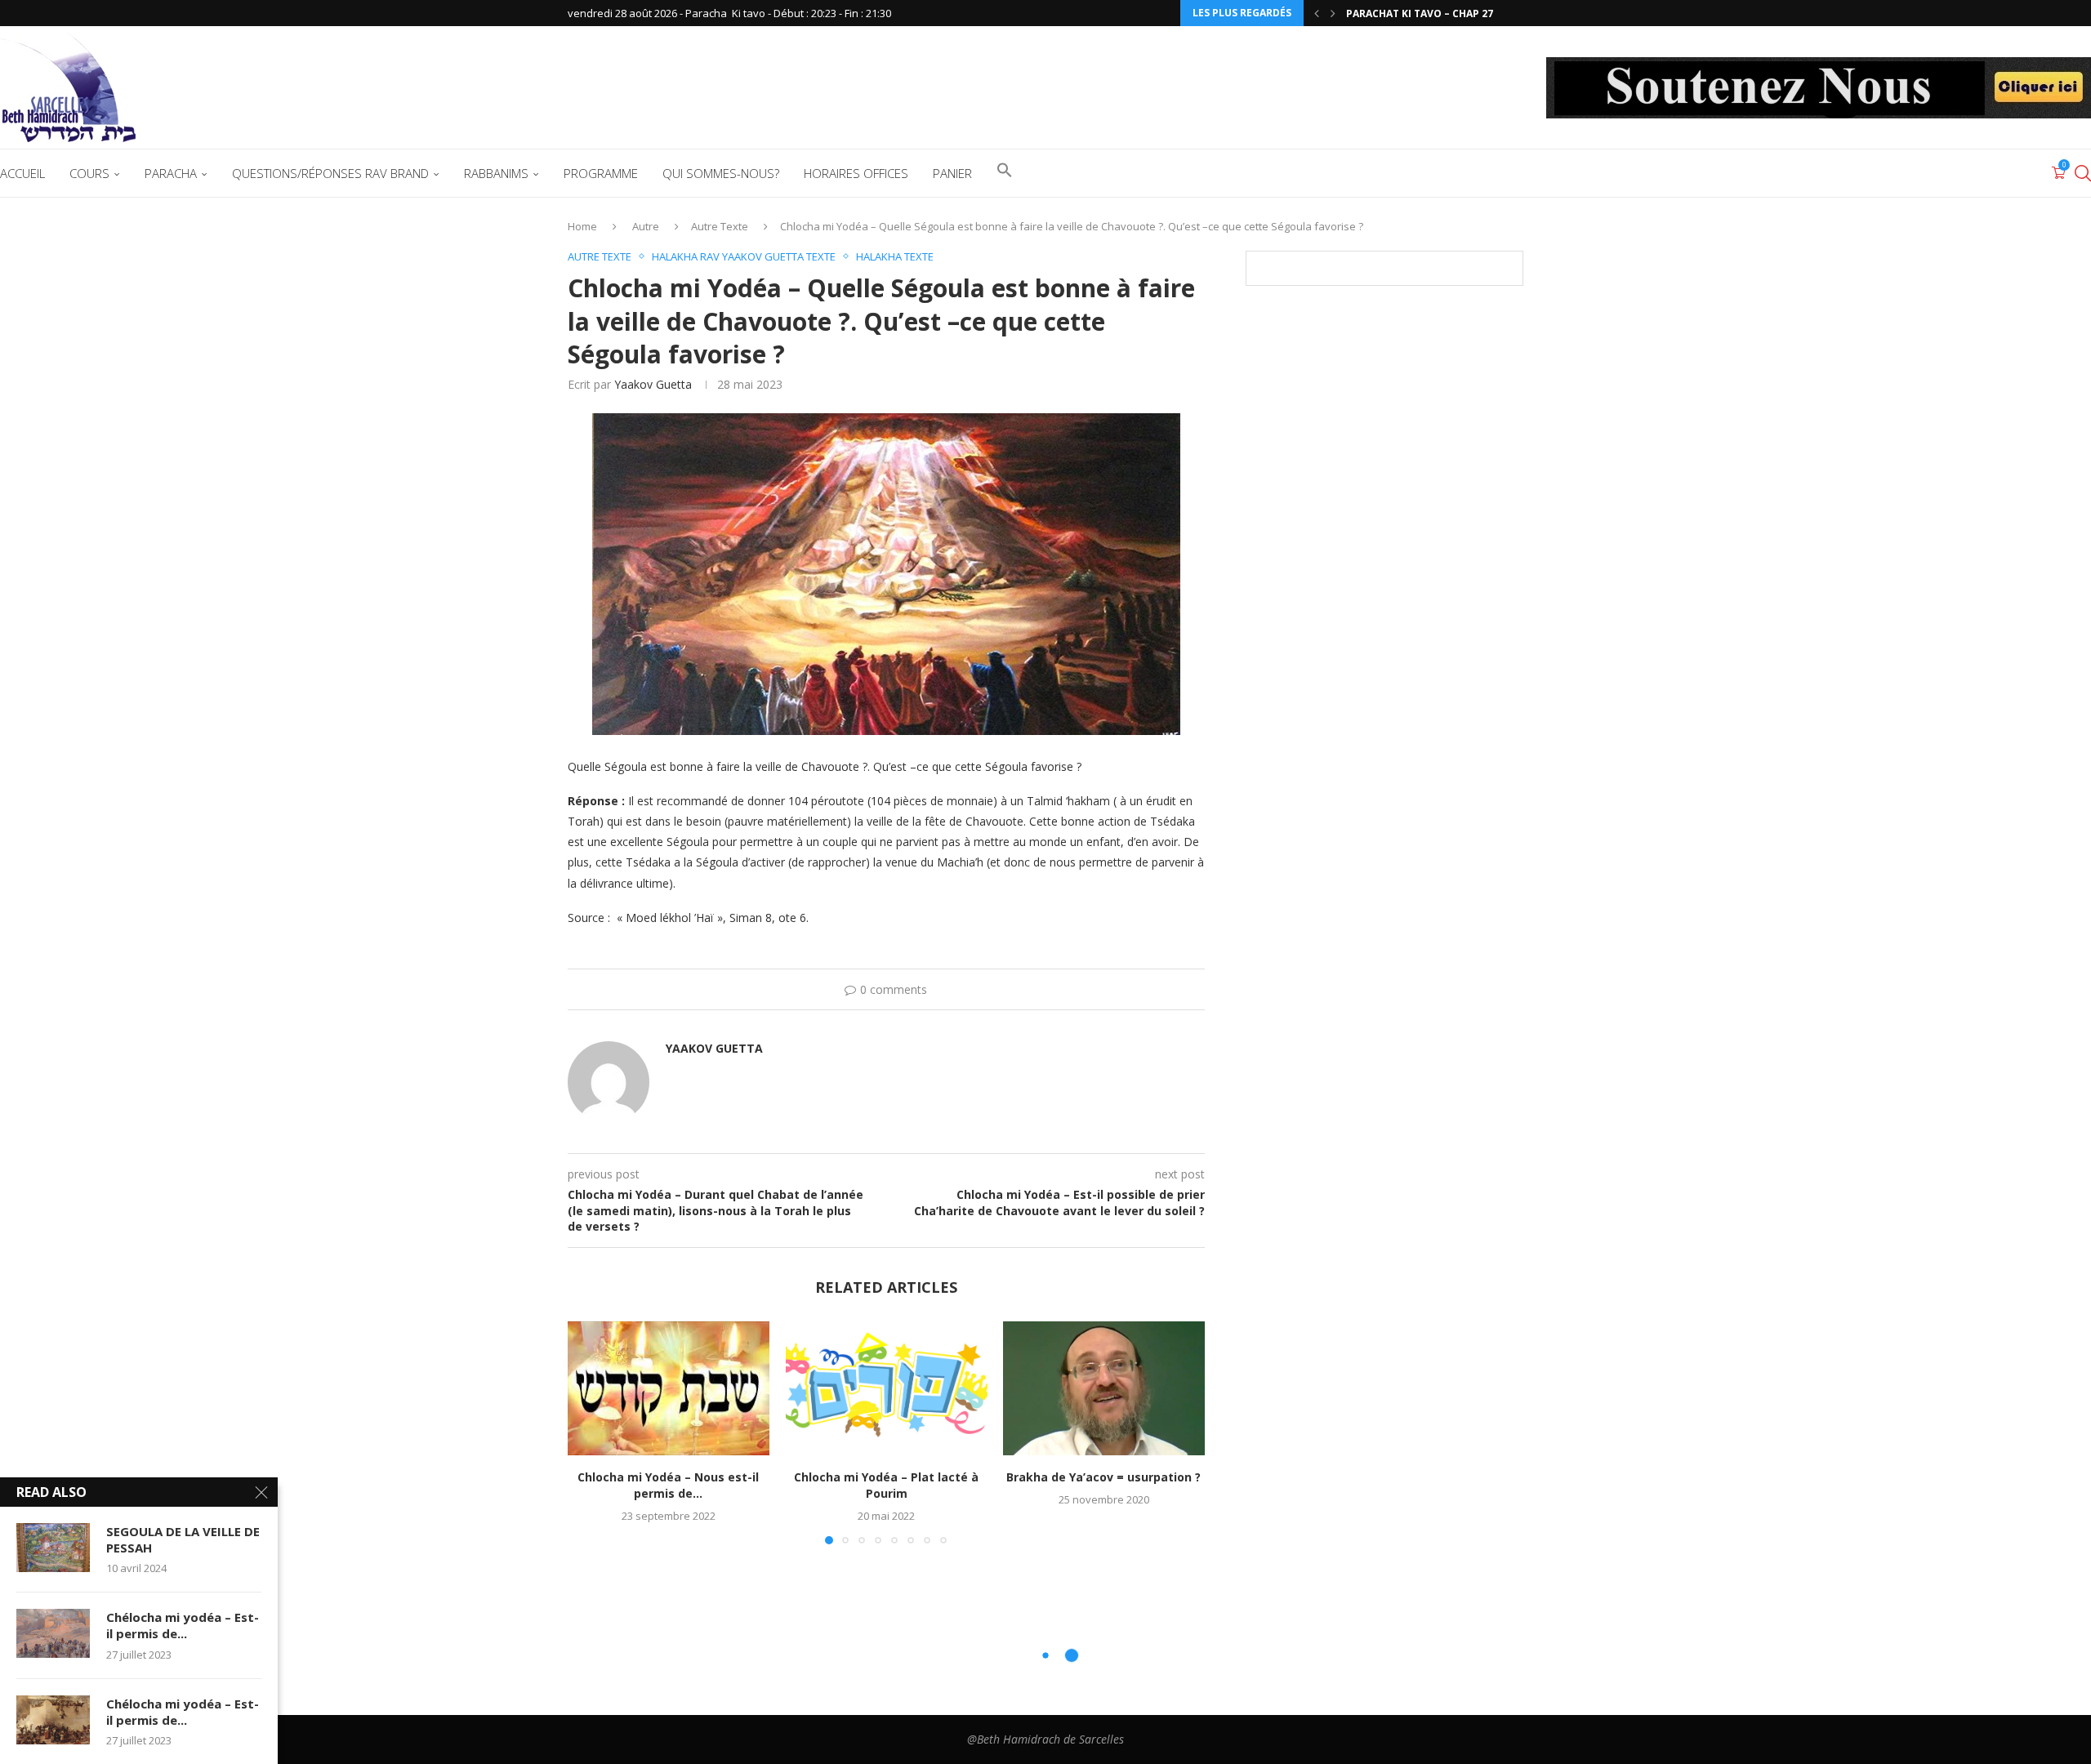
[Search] (2083, 173)
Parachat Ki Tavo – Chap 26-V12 (1431, 13)
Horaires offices (856, 173)
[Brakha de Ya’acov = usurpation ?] (1104, 1388)
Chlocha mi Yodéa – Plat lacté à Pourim (886, 1486)
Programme (601, 173)
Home (582, 226)
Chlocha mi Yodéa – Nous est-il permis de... (668, 1486)
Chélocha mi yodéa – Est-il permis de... (183, 1625)
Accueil (22, 173)
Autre (646, 226)
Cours (89, 173)
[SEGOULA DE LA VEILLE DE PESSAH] (53, 1548)
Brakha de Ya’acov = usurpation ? (1104, 1478)
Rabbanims (496, 173)
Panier (952, 173)
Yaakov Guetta (653, 384)
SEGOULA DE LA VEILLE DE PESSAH (183, 1539)
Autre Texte (720, 226)
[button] (1317, 13)
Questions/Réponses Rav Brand (330, 173)
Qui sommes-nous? (721, 173)
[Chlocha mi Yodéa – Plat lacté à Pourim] (887, 1388)
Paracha (171, 173)
